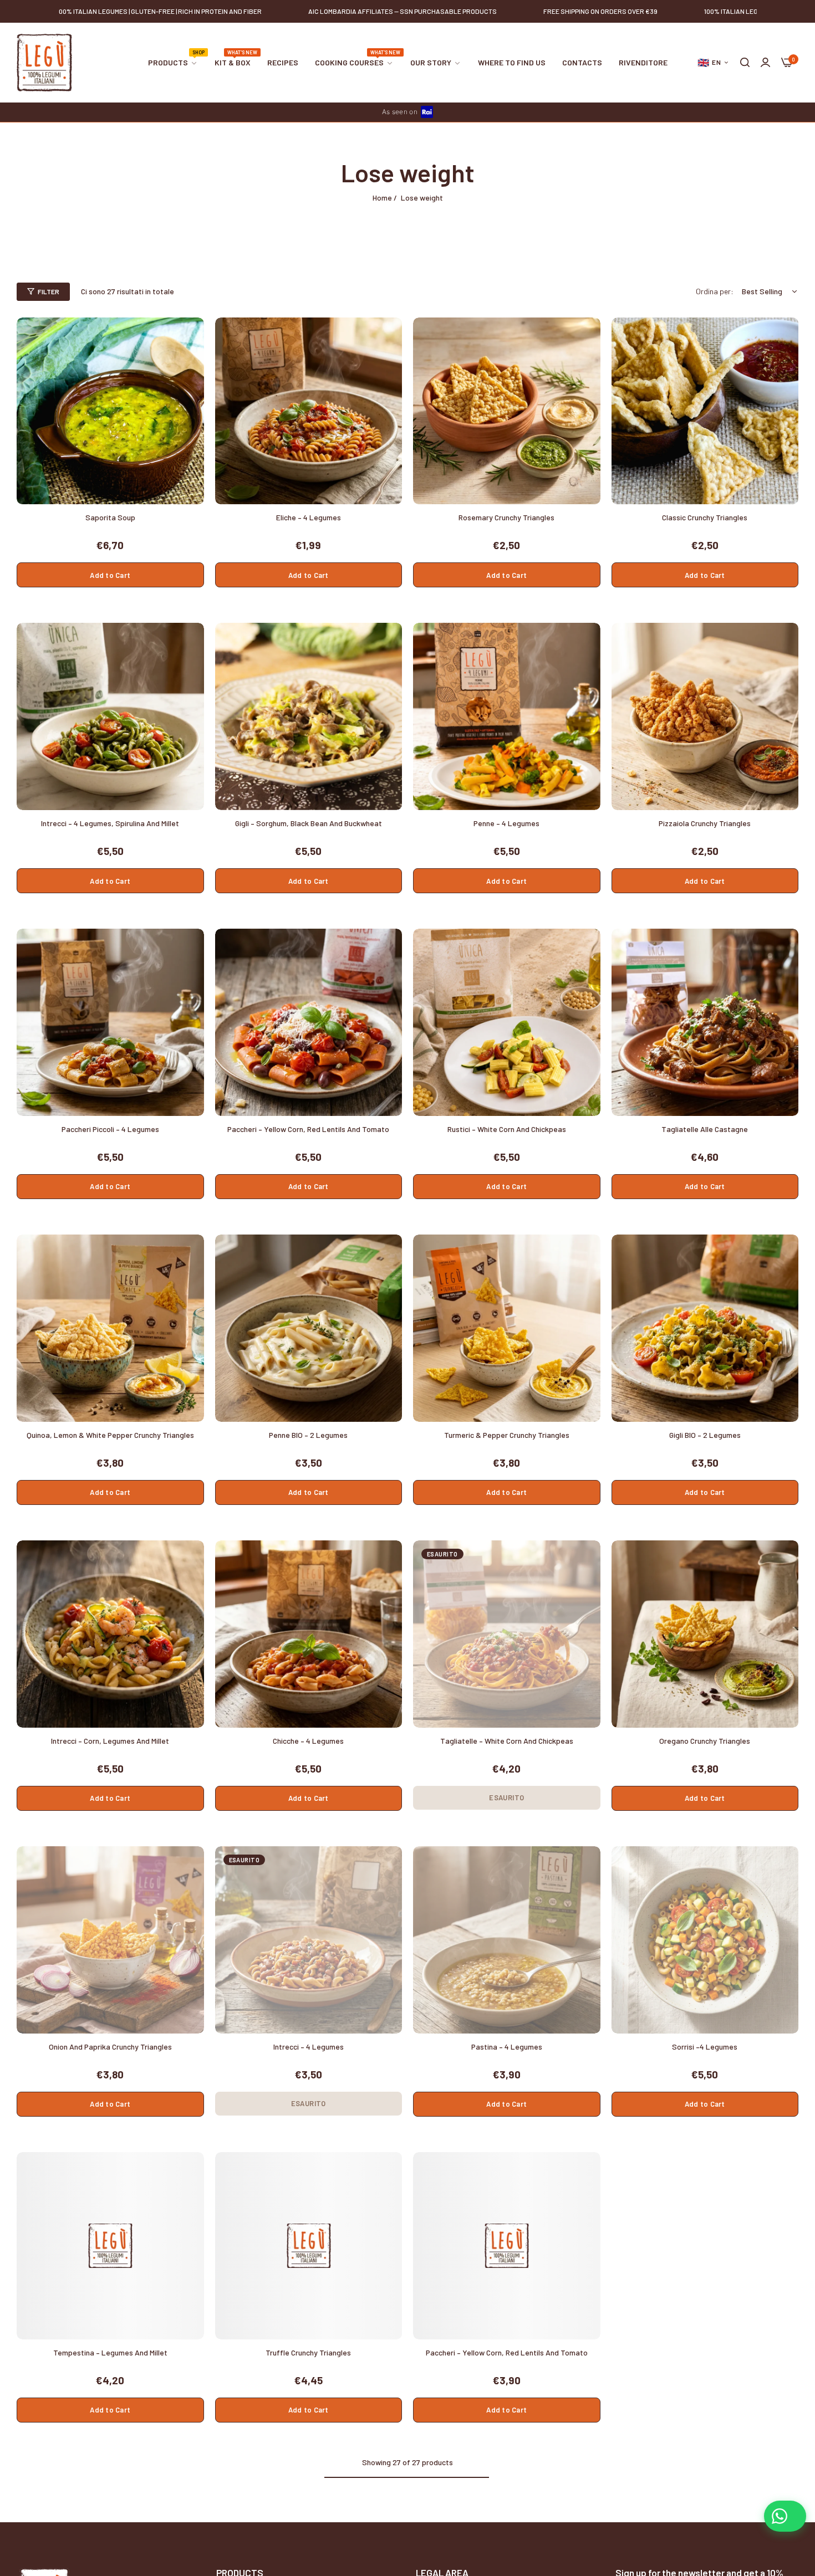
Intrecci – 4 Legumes (309, 2047)
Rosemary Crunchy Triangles (506, 517)
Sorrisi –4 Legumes (705, 2047)
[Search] (745, 63)
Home (382, 198)
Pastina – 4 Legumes (507, 2047)
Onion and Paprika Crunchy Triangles (110, 2047)
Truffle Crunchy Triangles (308, 2352)
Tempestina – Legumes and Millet (110, 2352)
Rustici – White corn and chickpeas (507, 1129)
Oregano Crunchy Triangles (705, 1741)
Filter (49, 291)
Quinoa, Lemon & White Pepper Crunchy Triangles (110, 1435)
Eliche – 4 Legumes (309, 517)
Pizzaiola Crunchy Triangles (705, 823)
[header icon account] (765, 63)
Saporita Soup (110, 517)
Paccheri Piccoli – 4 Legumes (110, 1129)
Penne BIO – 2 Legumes (308, 1435)
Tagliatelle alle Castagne (705, 1129)
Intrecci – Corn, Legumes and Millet (110, 1741)
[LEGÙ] (44, 63)
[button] (192, 338)
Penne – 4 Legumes (506, 823)
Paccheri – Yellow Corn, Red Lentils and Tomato (308, 1129)
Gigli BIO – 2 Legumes (705, 1435)
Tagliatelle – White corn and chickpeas (507, 1741)
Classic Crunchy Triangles (705, 517)
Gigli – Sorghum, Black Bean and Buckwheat (309, 823)
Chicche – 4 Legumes (308, 1741)
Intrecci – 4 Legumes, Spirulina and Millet (110, 823)
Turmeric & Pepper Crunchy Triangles (507, 1435)
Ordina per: (715, 291)
